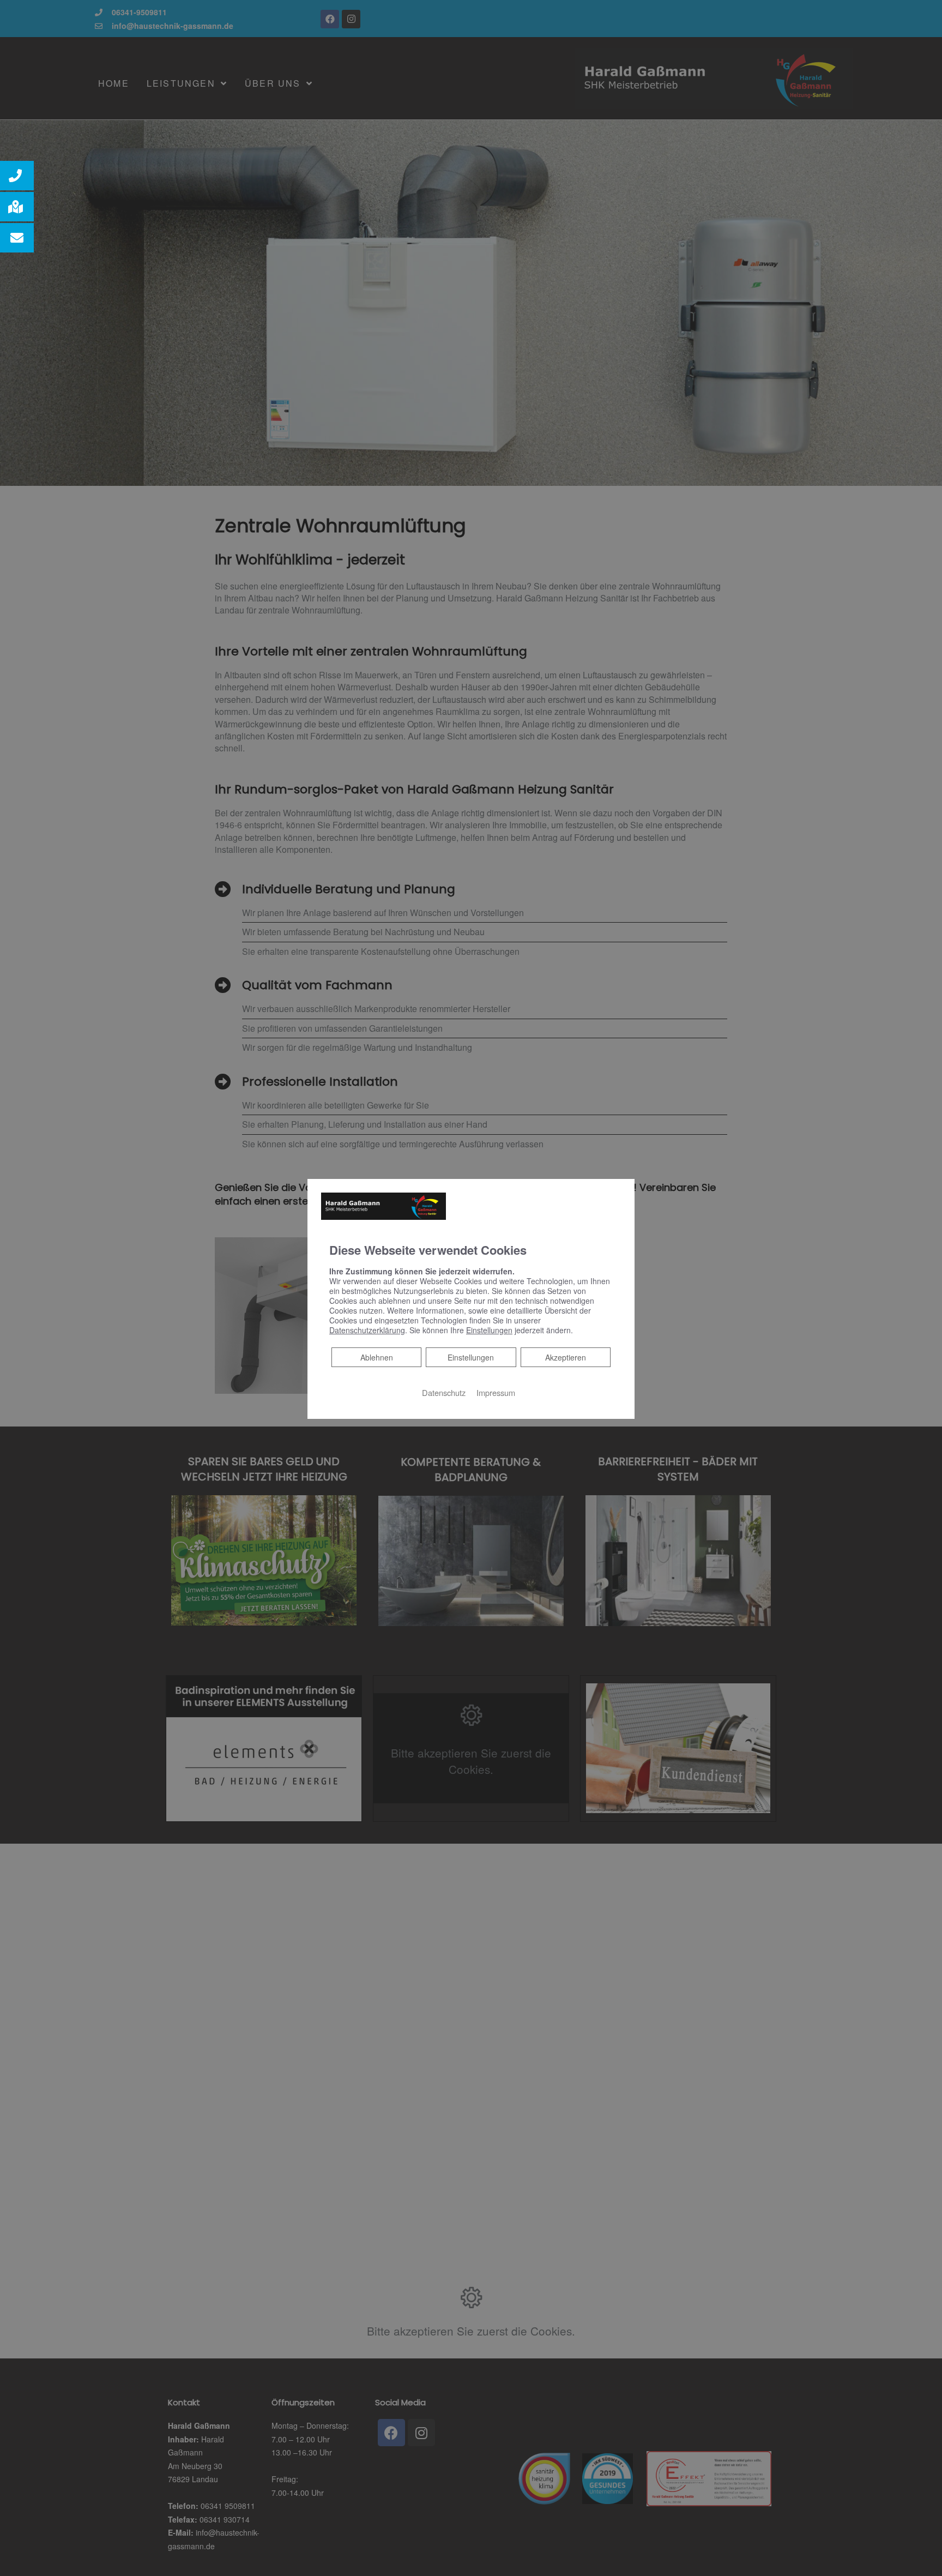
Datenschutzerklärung (367, 1330)
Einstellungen (471, 1357)
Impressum (496, 1392)
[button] (17, 176)
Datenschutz (444, 1392)
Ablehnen (376, 1357)
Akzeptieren (566, 1357)
